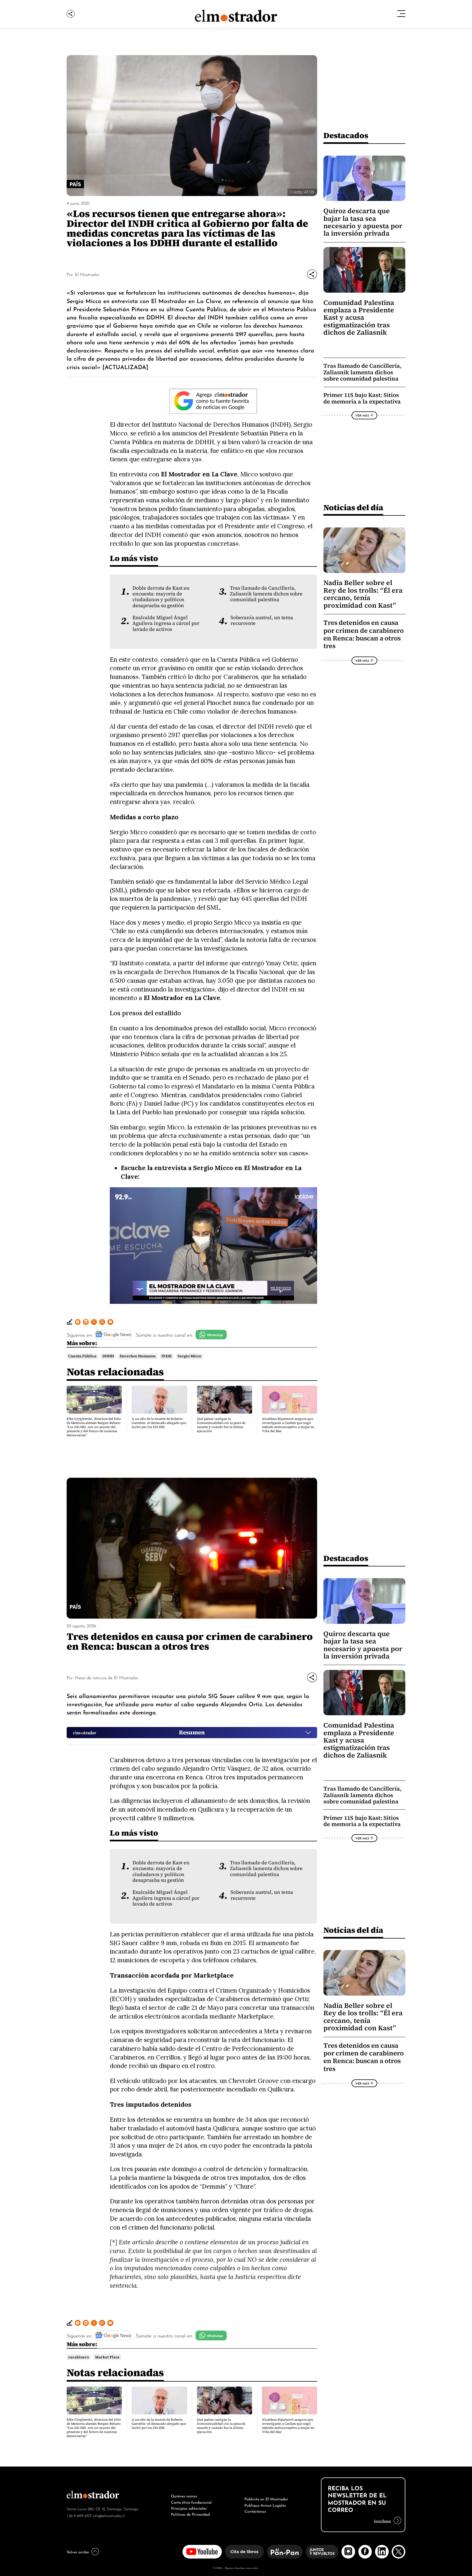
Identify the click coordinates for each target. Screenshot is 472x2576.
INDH (166, 1356)
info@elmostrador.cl (109, 2515)
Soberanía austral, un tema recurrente (262, 620)
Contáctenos (255, 2511)
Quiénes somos (184, 2495)
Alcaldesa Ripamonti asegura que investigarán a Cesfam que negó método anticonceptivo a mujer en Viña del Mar (288, 1425)
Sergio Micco (189, 1356)
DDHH (108, 1356)
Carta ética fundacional (191, 2502)
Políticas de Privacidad (190, 2514)
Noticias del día (353, 507)
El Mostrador (87, 274)
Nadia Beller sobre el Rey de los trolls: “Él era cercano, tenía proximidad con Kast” (363, 594)
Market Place (107, 2357)
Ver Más (362, 415)
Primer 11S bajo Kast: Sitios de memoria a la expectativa (362, 398)
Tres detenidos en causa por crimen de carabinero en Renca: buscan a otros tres (364, 634)
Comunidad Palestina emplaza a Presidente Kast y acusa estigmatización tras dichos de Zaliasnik (359, 318)
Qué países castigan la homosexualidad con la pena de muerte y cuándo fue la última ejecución (221, 1425)
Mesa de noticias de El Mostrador (107, 1677)
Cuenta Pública (82, 1356)
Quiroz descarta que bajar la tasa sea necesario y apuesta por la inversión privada (363, 222)
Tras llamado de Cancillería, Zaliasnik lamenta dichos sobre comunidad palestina (266, 594)
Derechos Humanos (138, 1356)
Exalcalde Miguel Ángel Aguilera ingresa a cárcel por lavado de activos (166, 623)
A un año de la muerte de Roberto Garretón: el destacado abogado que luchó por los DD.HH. (159, 1423)
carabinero (79, 2357)
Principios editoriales (189, 2508)
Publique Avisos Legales (265, 2505)
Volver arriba (78, 2551)
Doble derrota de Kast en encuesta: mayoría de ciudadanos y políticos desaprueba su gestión (161, 597)
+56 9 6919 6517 (79, 2515)
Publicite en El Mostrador (266, 2498)
